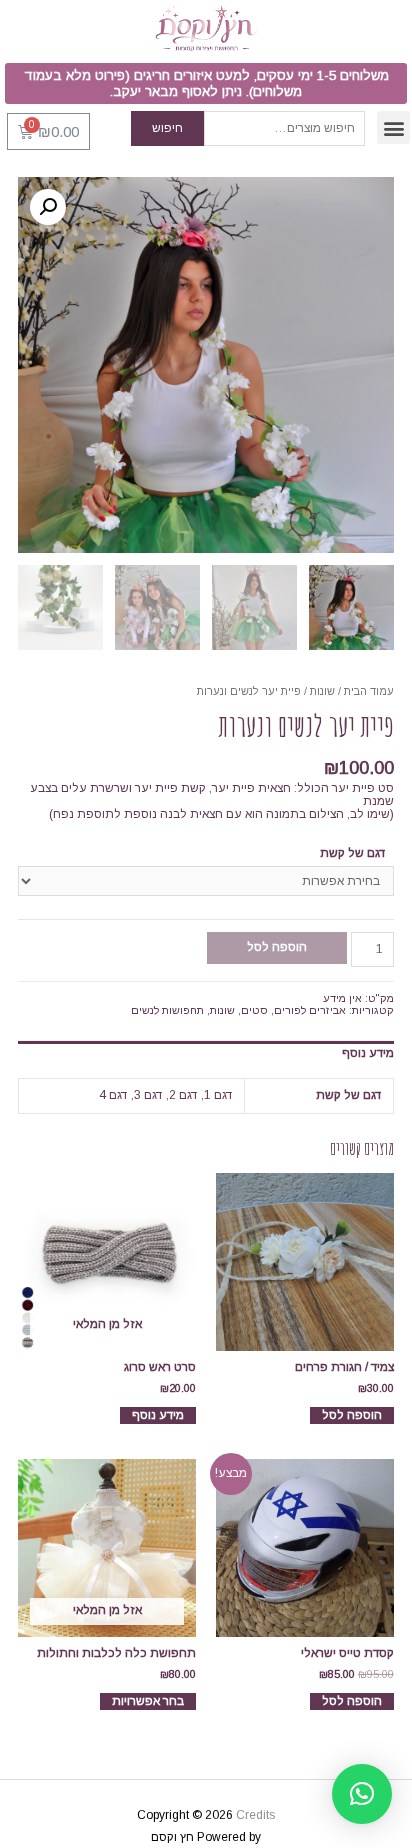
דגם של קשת (353, 853)
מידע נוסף (368, 1053)
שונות (322, 691)
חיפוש (167, 128)
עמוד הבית (369, 691)
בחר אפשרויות (148, 1701)
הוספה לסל (277, 947)
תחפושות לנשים (167, 1010)
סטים (254, 1010)
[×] (362, 1794)
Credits (255, 1815)
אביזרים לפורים (310, 1010)
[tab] (206, 1053)
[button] (206, 83)
